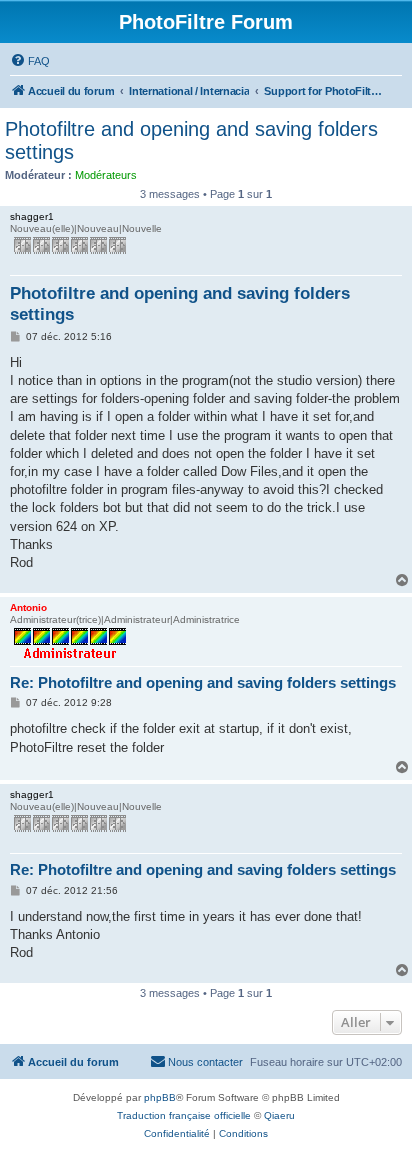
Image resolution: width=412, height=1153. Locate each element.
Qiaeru (279, 1115)
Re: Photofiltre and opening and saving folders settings (203, 682)
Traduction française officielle (184, 1115)
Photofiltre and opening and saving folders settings (191, 140)
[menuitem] (30, 61)
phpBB (160, 1097)
